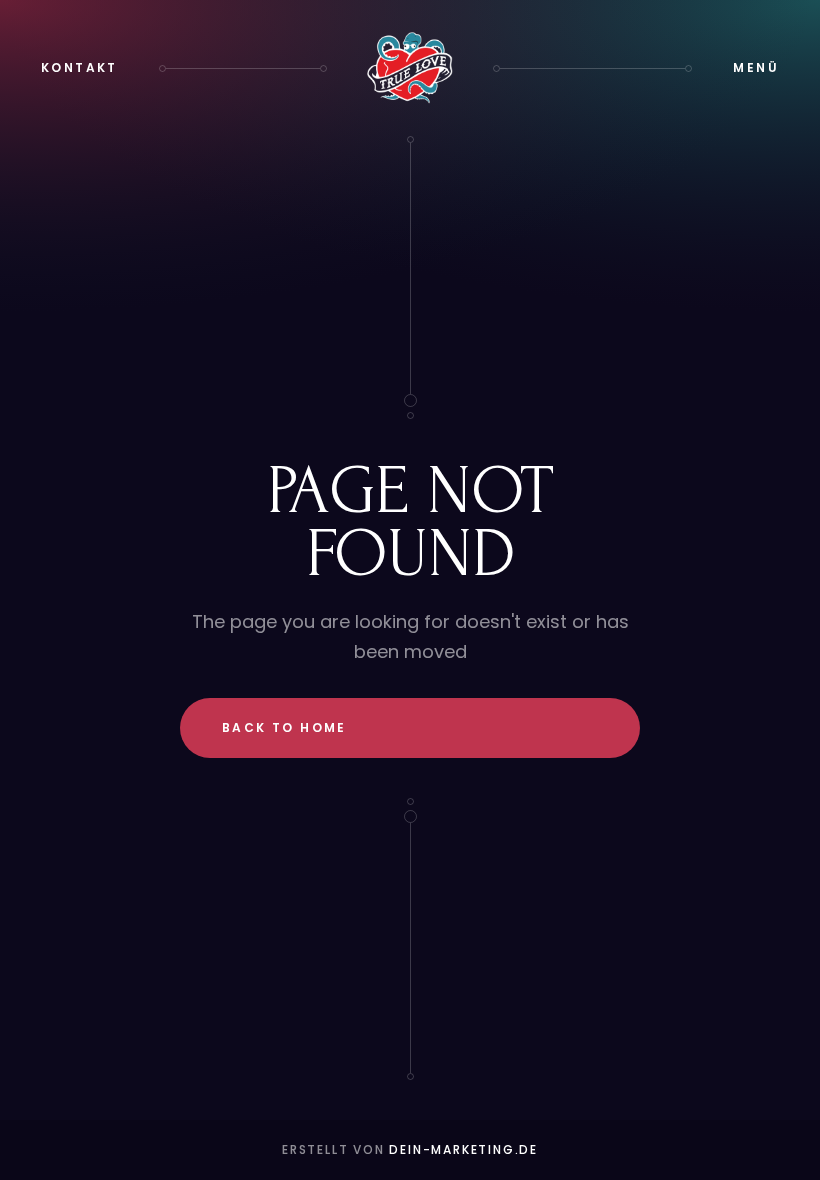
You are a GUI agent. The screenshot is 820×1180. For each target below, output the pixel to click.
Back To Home (284, 727)
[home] (410, 68)
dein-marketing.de (463, 1149)
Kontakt (79, 67)
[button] (756, 68)
